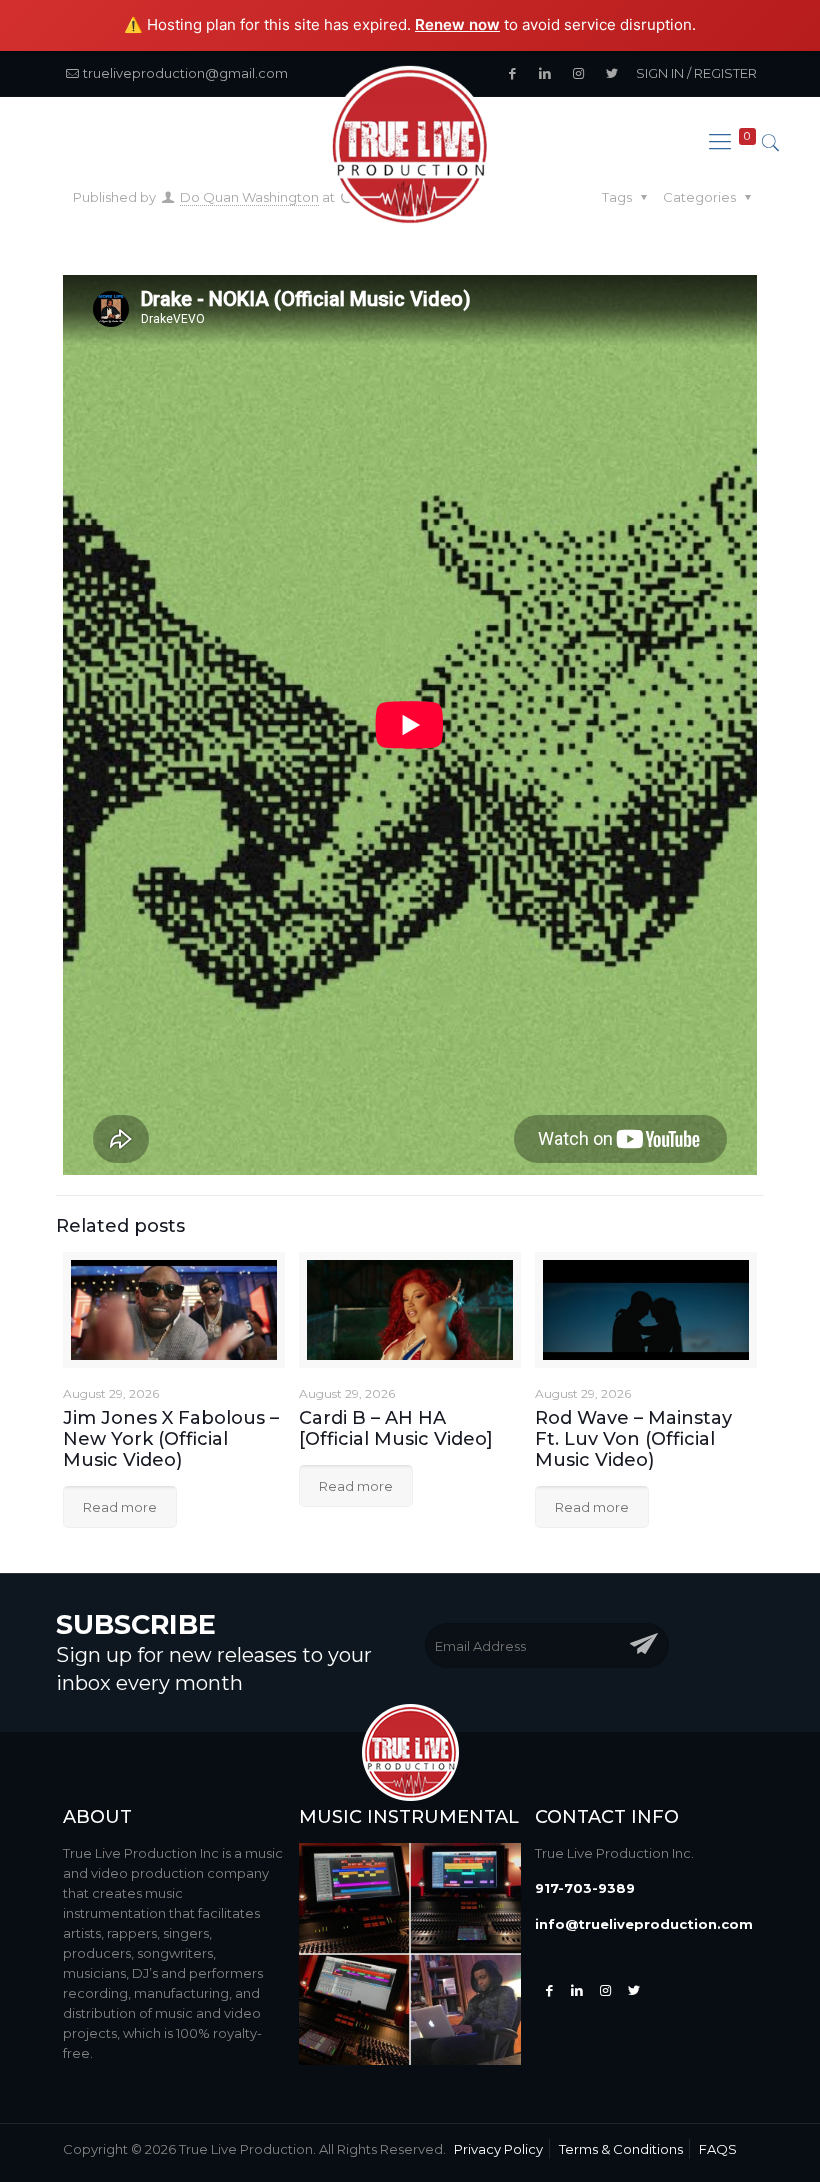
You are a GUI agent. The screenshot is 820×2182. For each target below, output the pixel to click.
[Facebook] (549, 1990)
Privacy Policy (498, 2149)
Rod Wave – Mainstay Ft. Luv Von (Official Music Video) (633, 1439)
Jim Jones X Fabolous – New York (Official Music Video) (171, 1439)
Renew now (457, 24)
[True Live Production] (410, 148)
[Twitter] (577, 1990)
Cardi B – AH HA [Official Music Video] (396, 1428)
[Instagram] (605, 1990)
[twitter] (634, 1990)
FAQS (718, 2149)
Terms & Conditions (621, 2149)
